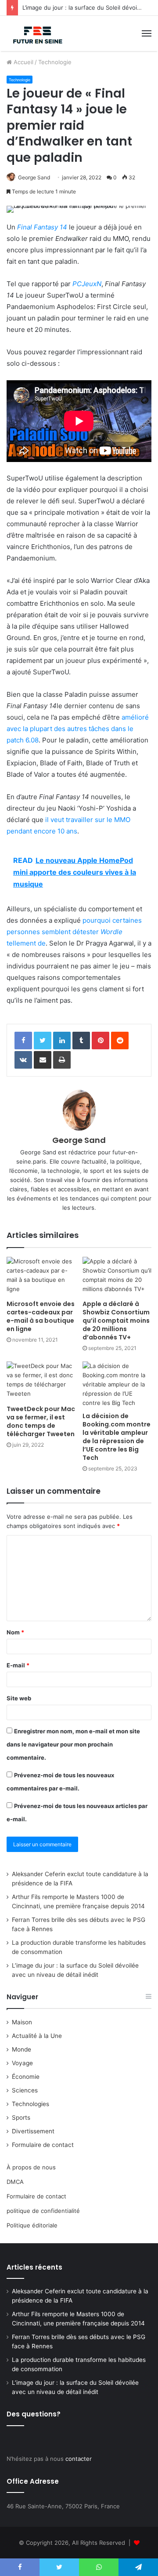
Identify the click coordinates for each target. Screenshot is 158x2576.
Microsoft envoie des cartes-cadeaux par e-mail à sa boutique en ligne (41, 1316)
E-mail (18, 1665)
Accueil (23, 62)
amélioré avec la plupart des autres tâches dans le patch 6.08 (78, 729)
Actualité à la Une (37, 2036)
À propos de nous (31, 2167)
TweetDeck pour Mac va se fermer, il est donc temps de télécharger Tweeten (41, 1421)
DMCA (15, 2182)
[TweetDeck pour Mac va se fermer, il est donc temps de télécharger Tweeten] (41, 1381)
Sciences (25, 2090)
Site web (19, 1698)
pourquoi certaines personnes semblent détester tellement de (74, 932)
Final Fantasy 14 (42, 227)
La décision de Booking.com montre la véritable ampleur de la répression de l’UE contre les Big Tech (117, 1437)
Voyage (22, 2063)
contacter (79, 2459)
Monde (22, 2049)
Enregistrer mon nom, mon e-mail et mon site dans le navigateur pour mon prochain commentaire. (73, 1744)
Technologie (55, 62)
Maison (22, 2022)
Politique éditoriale (32, 2225)
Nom (15, 1632)
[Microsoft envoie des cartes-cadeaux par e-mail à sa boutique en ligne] (41, 1276)
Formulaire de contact (43, 2145)
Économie (26, 2077)
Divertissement (33, 2131)
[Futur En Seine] (36, 33)
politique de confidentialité (43, 2211)
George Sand (34, 177)
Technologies (31, 2104)
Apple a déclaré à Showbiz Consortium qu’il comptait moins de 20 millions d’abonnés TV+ (116, 1321)
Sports (21, 2118)
